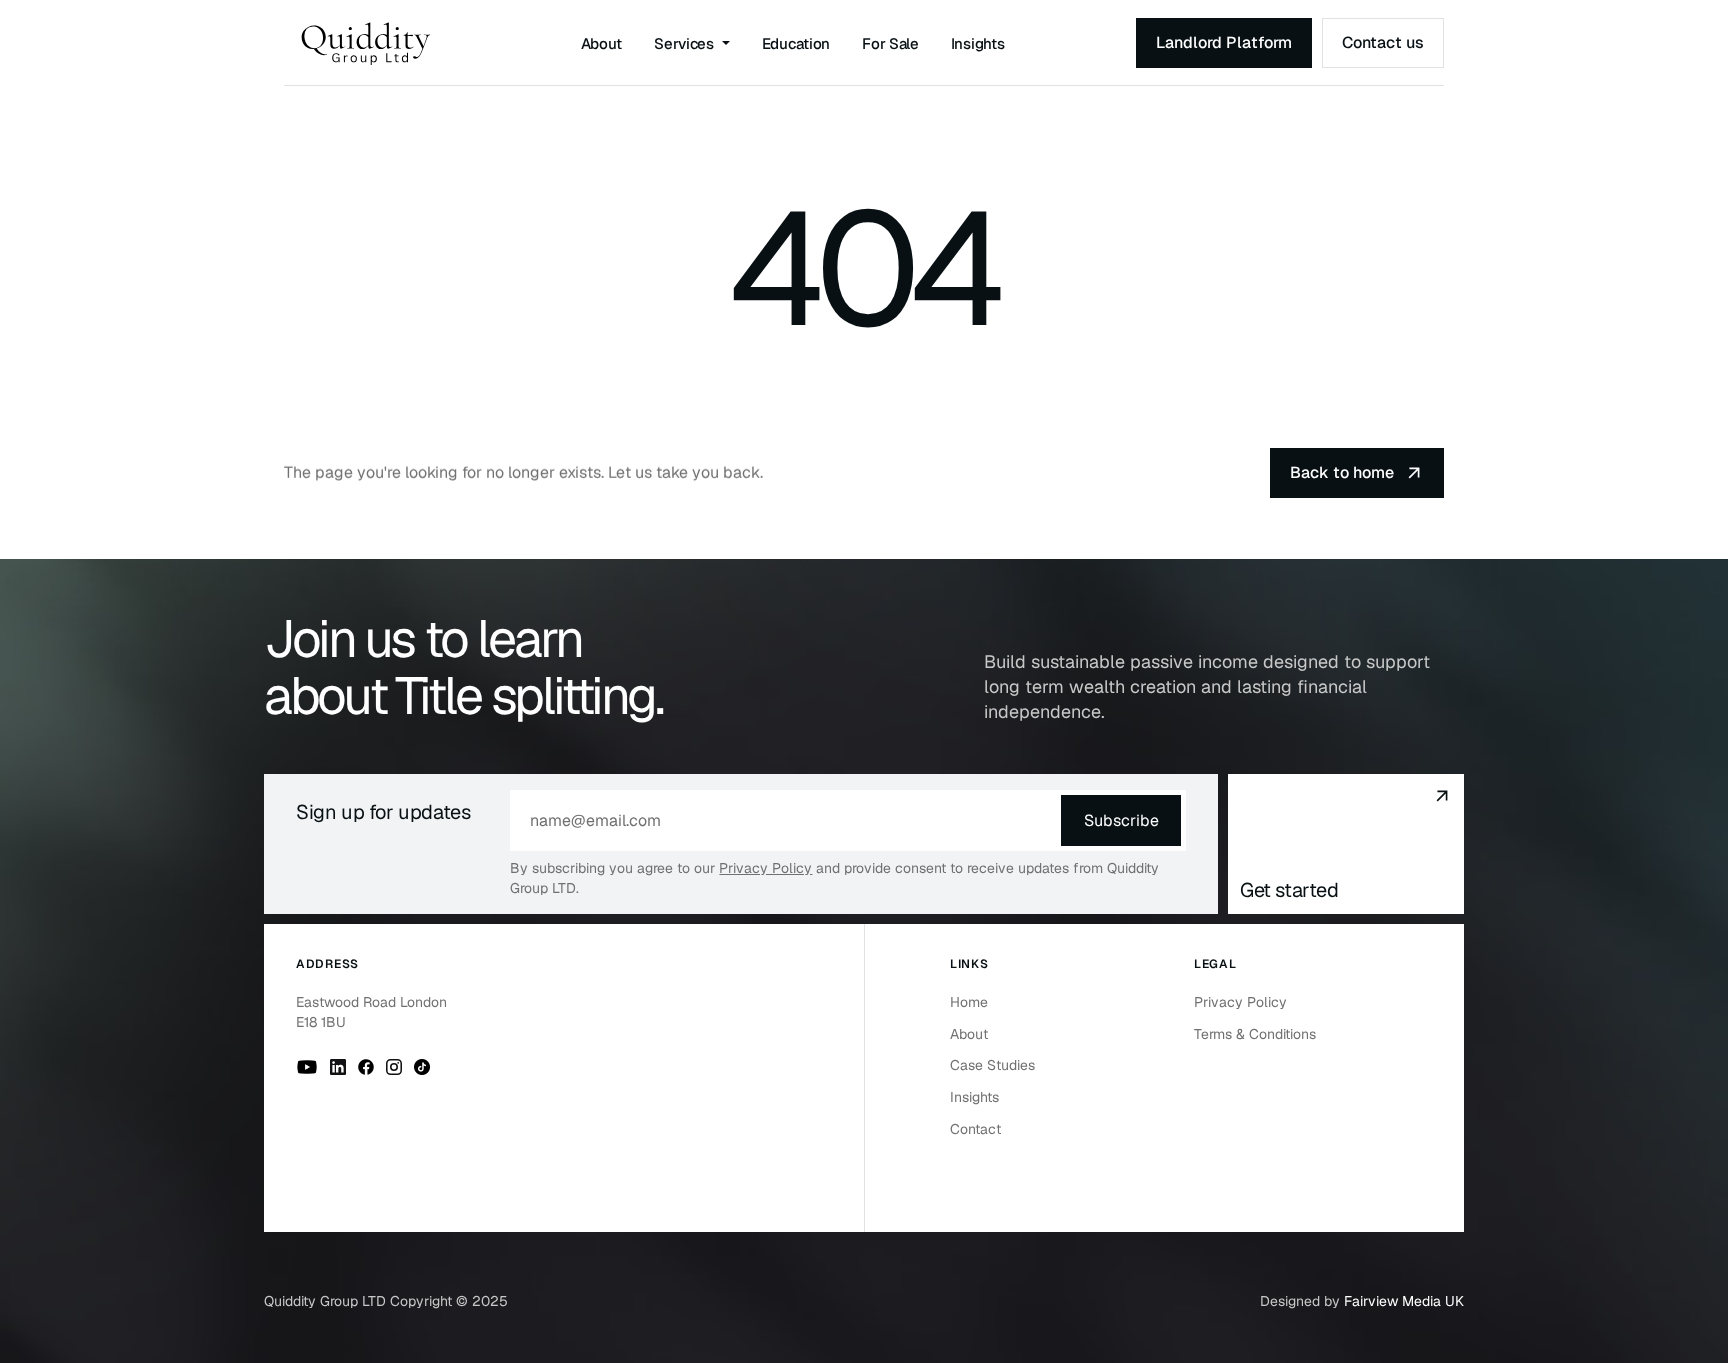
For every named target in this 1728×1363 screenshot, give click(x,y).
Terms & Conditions (1255, 1034)
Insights (978, 43)
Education (796, 43)
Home (969, 1002)
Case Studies (992, 1065)
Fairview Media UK (1404, 1301)
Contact (975, 1129)
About (602, 43)
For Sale (890, 43)
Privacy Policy (765, 868)
